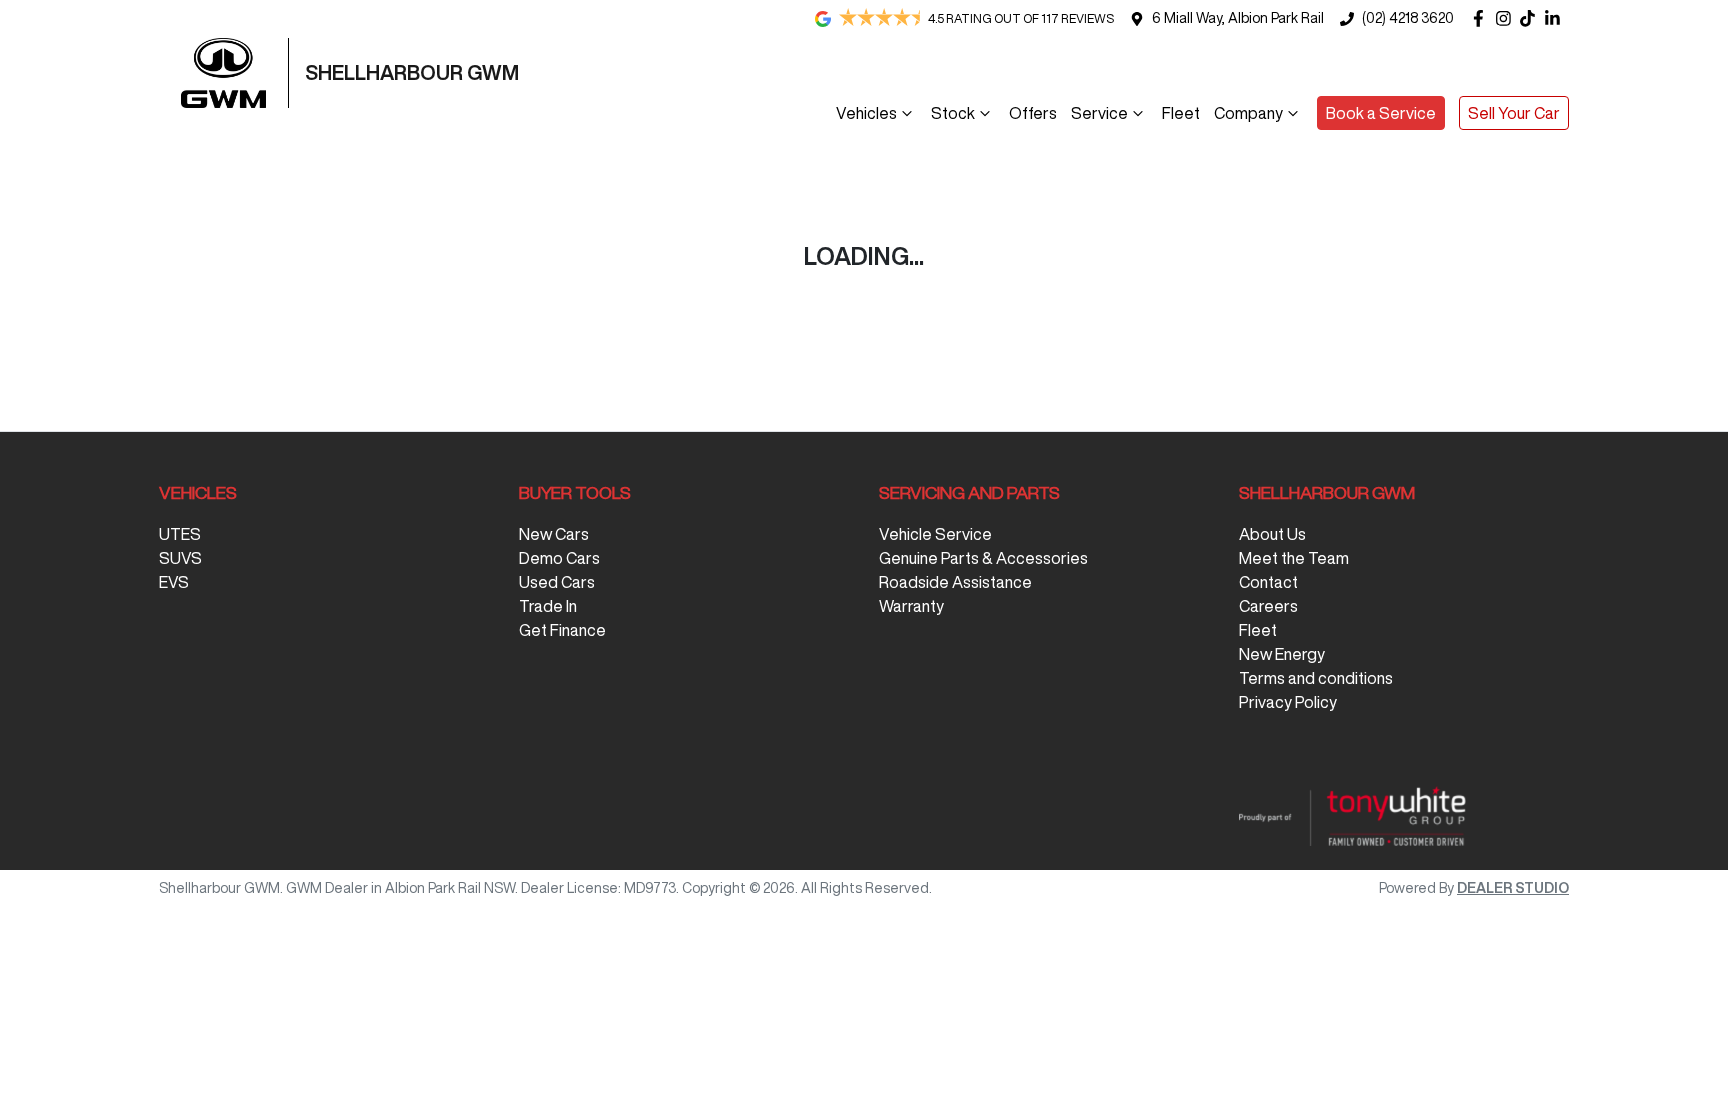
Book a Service (1381, 113)
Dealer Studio (1513, 888)
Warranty (911, 606)
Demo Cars (559, 558)
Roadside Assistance (955, 582)
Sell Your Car (1514, 113)
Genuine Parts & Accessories (983, 558)
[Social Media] (1531, 18)
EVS (174, 582)
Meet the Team (1294, 558)
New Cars (554, 534)
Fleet (1181, 113)
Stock (953, 113)
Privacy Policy (1288, 702)
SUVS (180, 558)
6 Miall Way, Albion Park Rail (1238, 18)
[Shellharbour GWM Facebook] (1482, 18)
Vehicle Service (935, 534)
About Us (1272, 534)
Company (1248, 113)
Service (1099, 113)
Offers (1033, 113)
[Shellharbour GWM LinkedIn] (1556, 18)
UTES (180, 534)
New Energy (1282, 654)
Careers (1268, 606)
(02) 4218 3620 (1408, 18)
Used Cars (557, 582)
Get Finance (562, 630)
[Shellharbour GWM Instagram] (1507, 18)
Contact (1268, 582)
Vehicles (866, 113)
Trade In (548, 606)
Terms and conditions (1316, 678)
